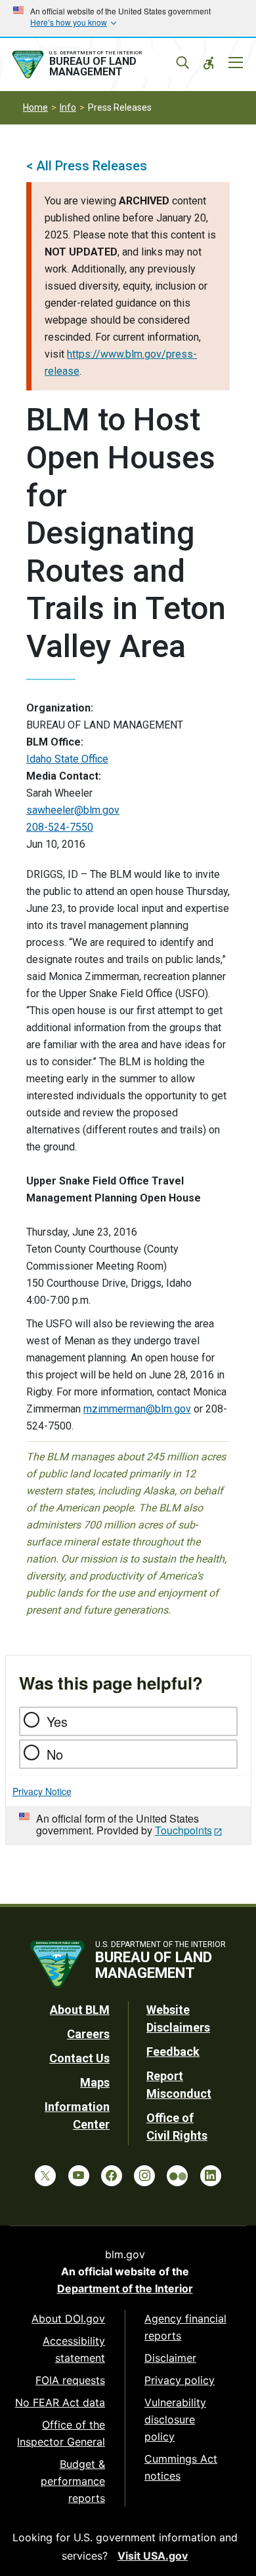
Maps (95, 2082)
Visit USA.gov (153, 2556)
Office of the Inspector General (61, 2433)
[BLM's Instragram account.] (144, 2176)
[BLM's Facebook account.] (112, 2176)
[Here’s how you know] (128, 18)
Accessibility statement (74, 2349)
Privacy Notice (42, 1791)
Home (35, 107)
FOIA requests (70, 2380)
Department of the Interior (125, 2288)
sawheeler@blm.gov (73, 810)
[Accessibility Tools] (209, 63)
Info (68, 107)
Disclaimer (170, 2358)
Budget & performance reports (73, 2481)
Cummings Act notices (181, 2467)
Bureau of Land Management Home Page (97, 65)
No (55, 1754)
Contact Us (79, 2058)
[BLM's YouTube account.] (79, 2176)
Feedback (173, 2052)
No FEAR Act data (60, 2402)
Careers (88, 2034)
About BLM (80, 2010)
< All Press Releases (87, 166)
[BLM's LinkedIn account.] (211, 2176)
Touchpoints (183, 1830)
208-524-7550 (60, 827)
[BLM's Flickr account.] (177, 2176)
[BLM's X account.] (45, 2176)
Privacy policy (180, 2380)
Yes (57, 1721)
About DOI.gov (68, 2319)
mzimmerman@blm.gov (137, 1409)
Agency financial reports (185, 2327)
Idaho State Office (67, 759)
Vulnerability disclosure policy (175, 2419)
